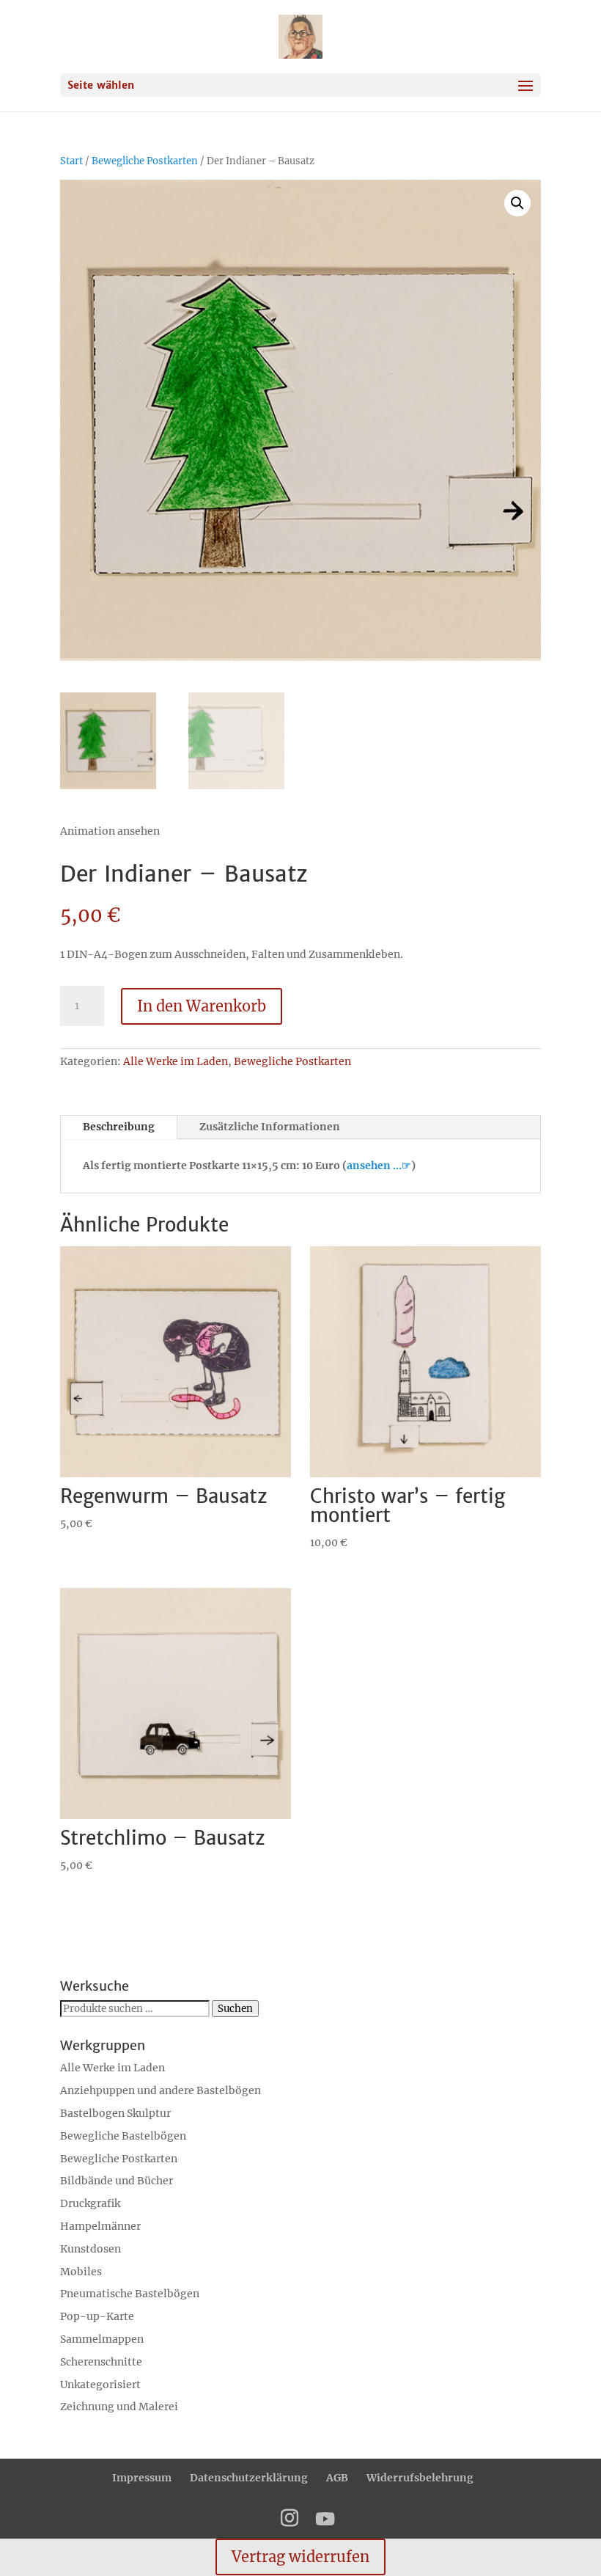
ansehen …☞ (379, 1166)
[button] (517, 203)
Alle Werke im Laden (176, 1061)
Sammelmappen (102, 2339)
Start (71, 161)
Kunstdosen (91, 2249)
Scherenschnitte (101, 2362)
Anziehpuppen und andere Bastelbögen (161, 2090)
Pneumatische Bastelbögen (130, 2294)
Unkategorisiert (100, 2385)
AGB (337, 2478)
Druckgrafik (90, 2203)
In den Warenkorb (202, 1006)
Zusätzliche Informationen (270, 1127)
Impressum (142, 2478)
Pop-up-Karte (97, 2316)
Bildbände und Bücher (117, 2181)
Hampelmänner (100, 2226)
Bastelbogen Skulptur (115, 2113)
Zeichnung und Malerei (119, 2407)
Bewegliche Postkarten (145, 161)
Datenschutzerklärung (249, 2478)
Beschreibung (119, 1127)
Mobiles (81, 2272)
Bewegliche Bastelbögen (123, 2136)
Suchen (235, 2009)
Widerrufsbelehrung (420, 2478)
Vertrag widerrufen (300, 2557)
